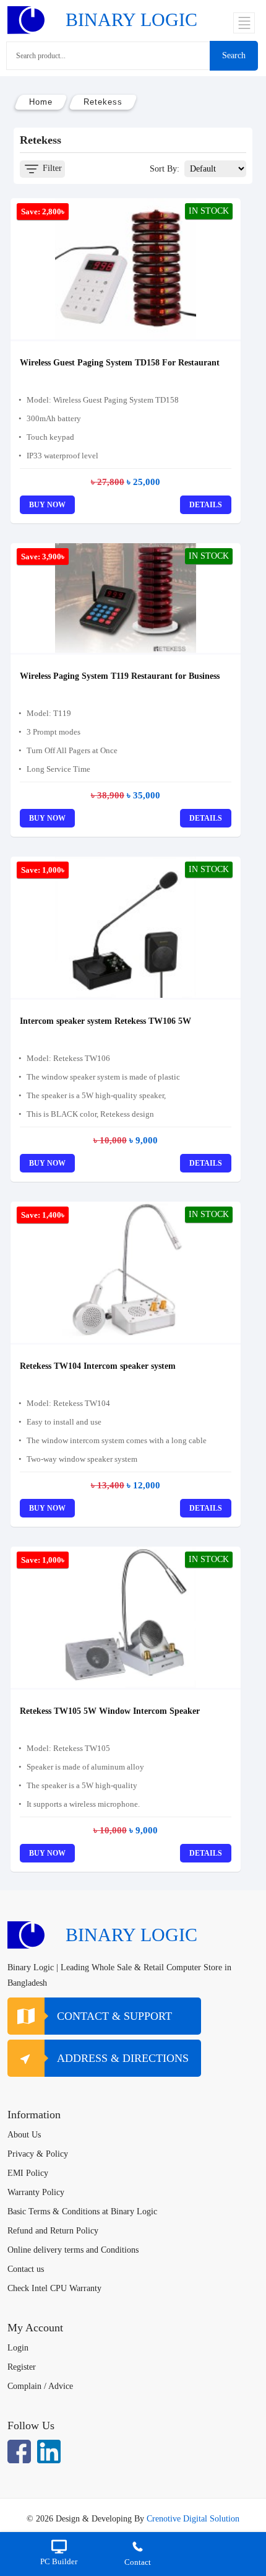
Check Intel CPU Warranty (54, 2288)
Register (22, 2367)
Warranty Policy (36, 2192)
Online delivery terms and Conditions (73, 2250)
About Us (24, 2135)
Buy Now (47, 505)
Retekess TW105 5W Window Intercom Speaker (110, 1711)
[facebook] (19, 2452)
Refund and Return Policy (53, 2231)
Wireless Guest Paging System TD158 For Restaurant (120, 363)
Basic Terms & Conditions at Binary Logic (82, 2211)
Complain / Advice (40, 2386)
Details (206, 505)
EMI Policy (28, 2173)
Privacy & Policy (38, 2154)
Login (18, 2348)
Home (41, 102)
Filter (51, 168)
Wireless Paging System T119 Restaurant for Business (120, 676)
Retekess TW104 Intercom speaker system (98, 1366)
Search (234, 55)
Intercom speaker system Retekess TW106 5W (105, 1021)
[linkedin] (49, 2452)
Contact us (26, 2269)
